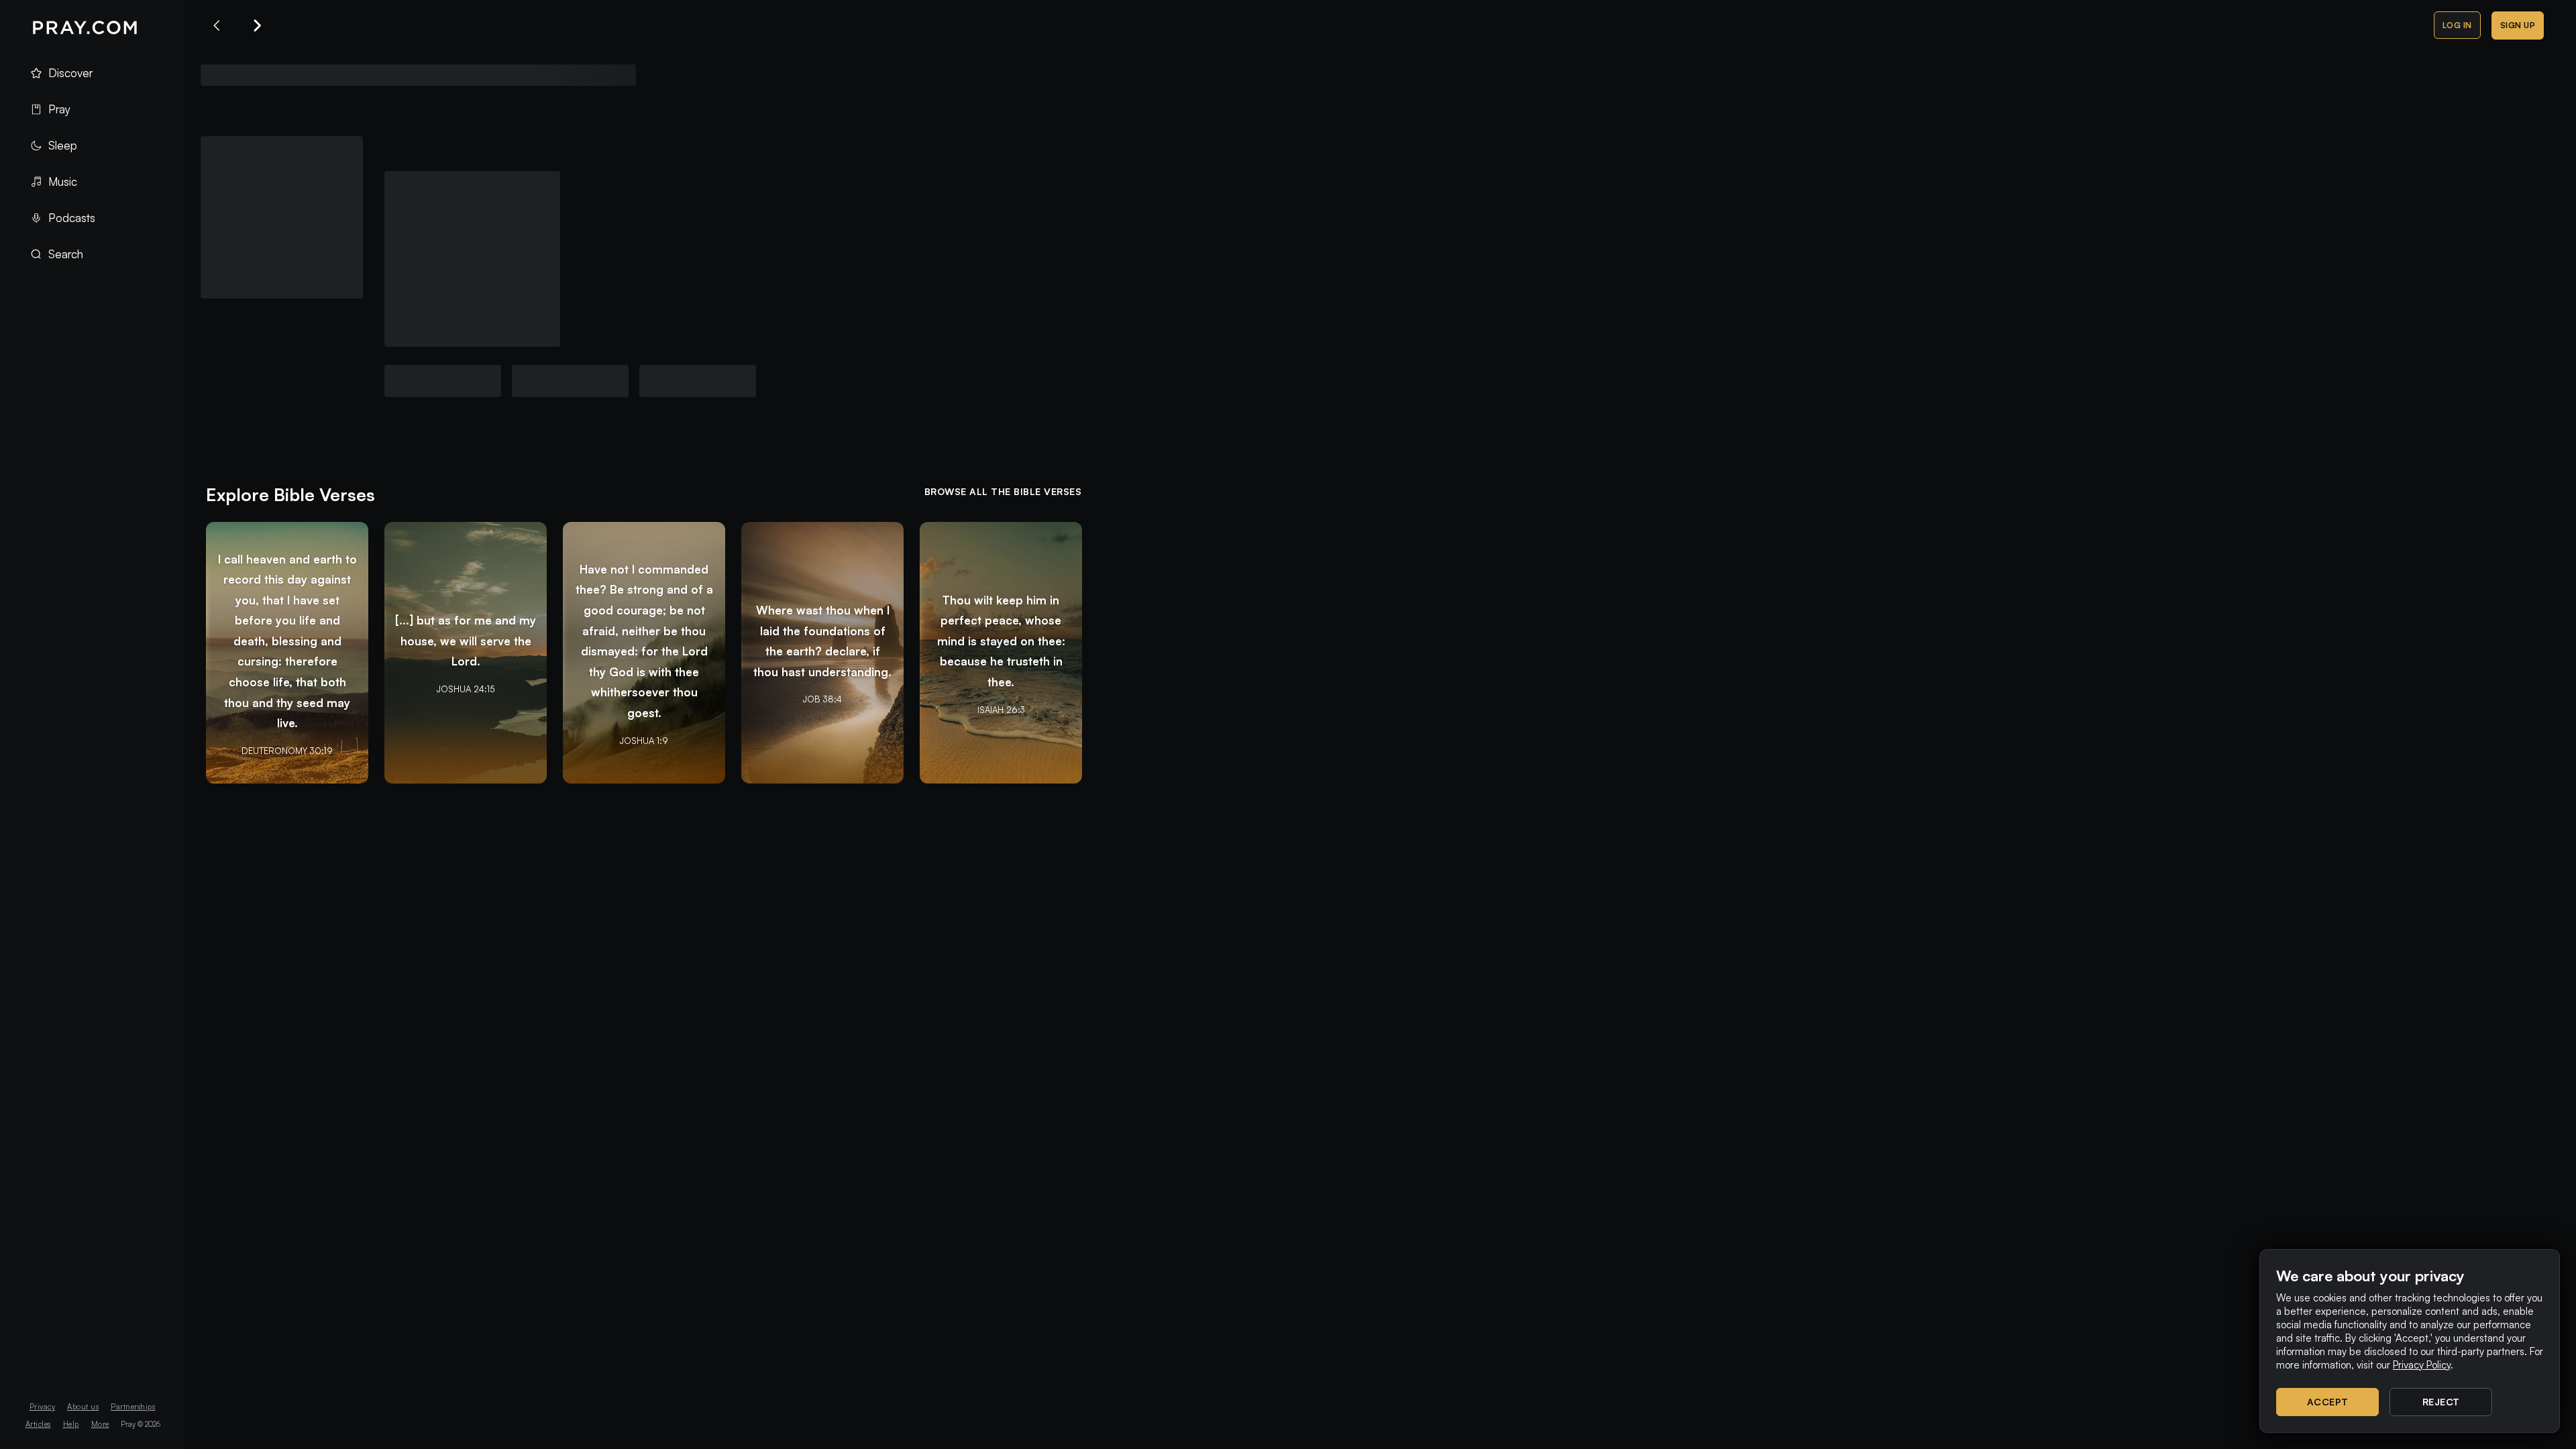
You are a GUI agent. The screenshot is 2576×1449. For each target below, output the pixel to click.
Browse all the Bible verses (1003, 491)
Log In (2457, 25)
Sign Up (2518, 25)
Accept (2328, 1402)
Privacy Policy (2422, 1365)
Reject (2441, 1402)
